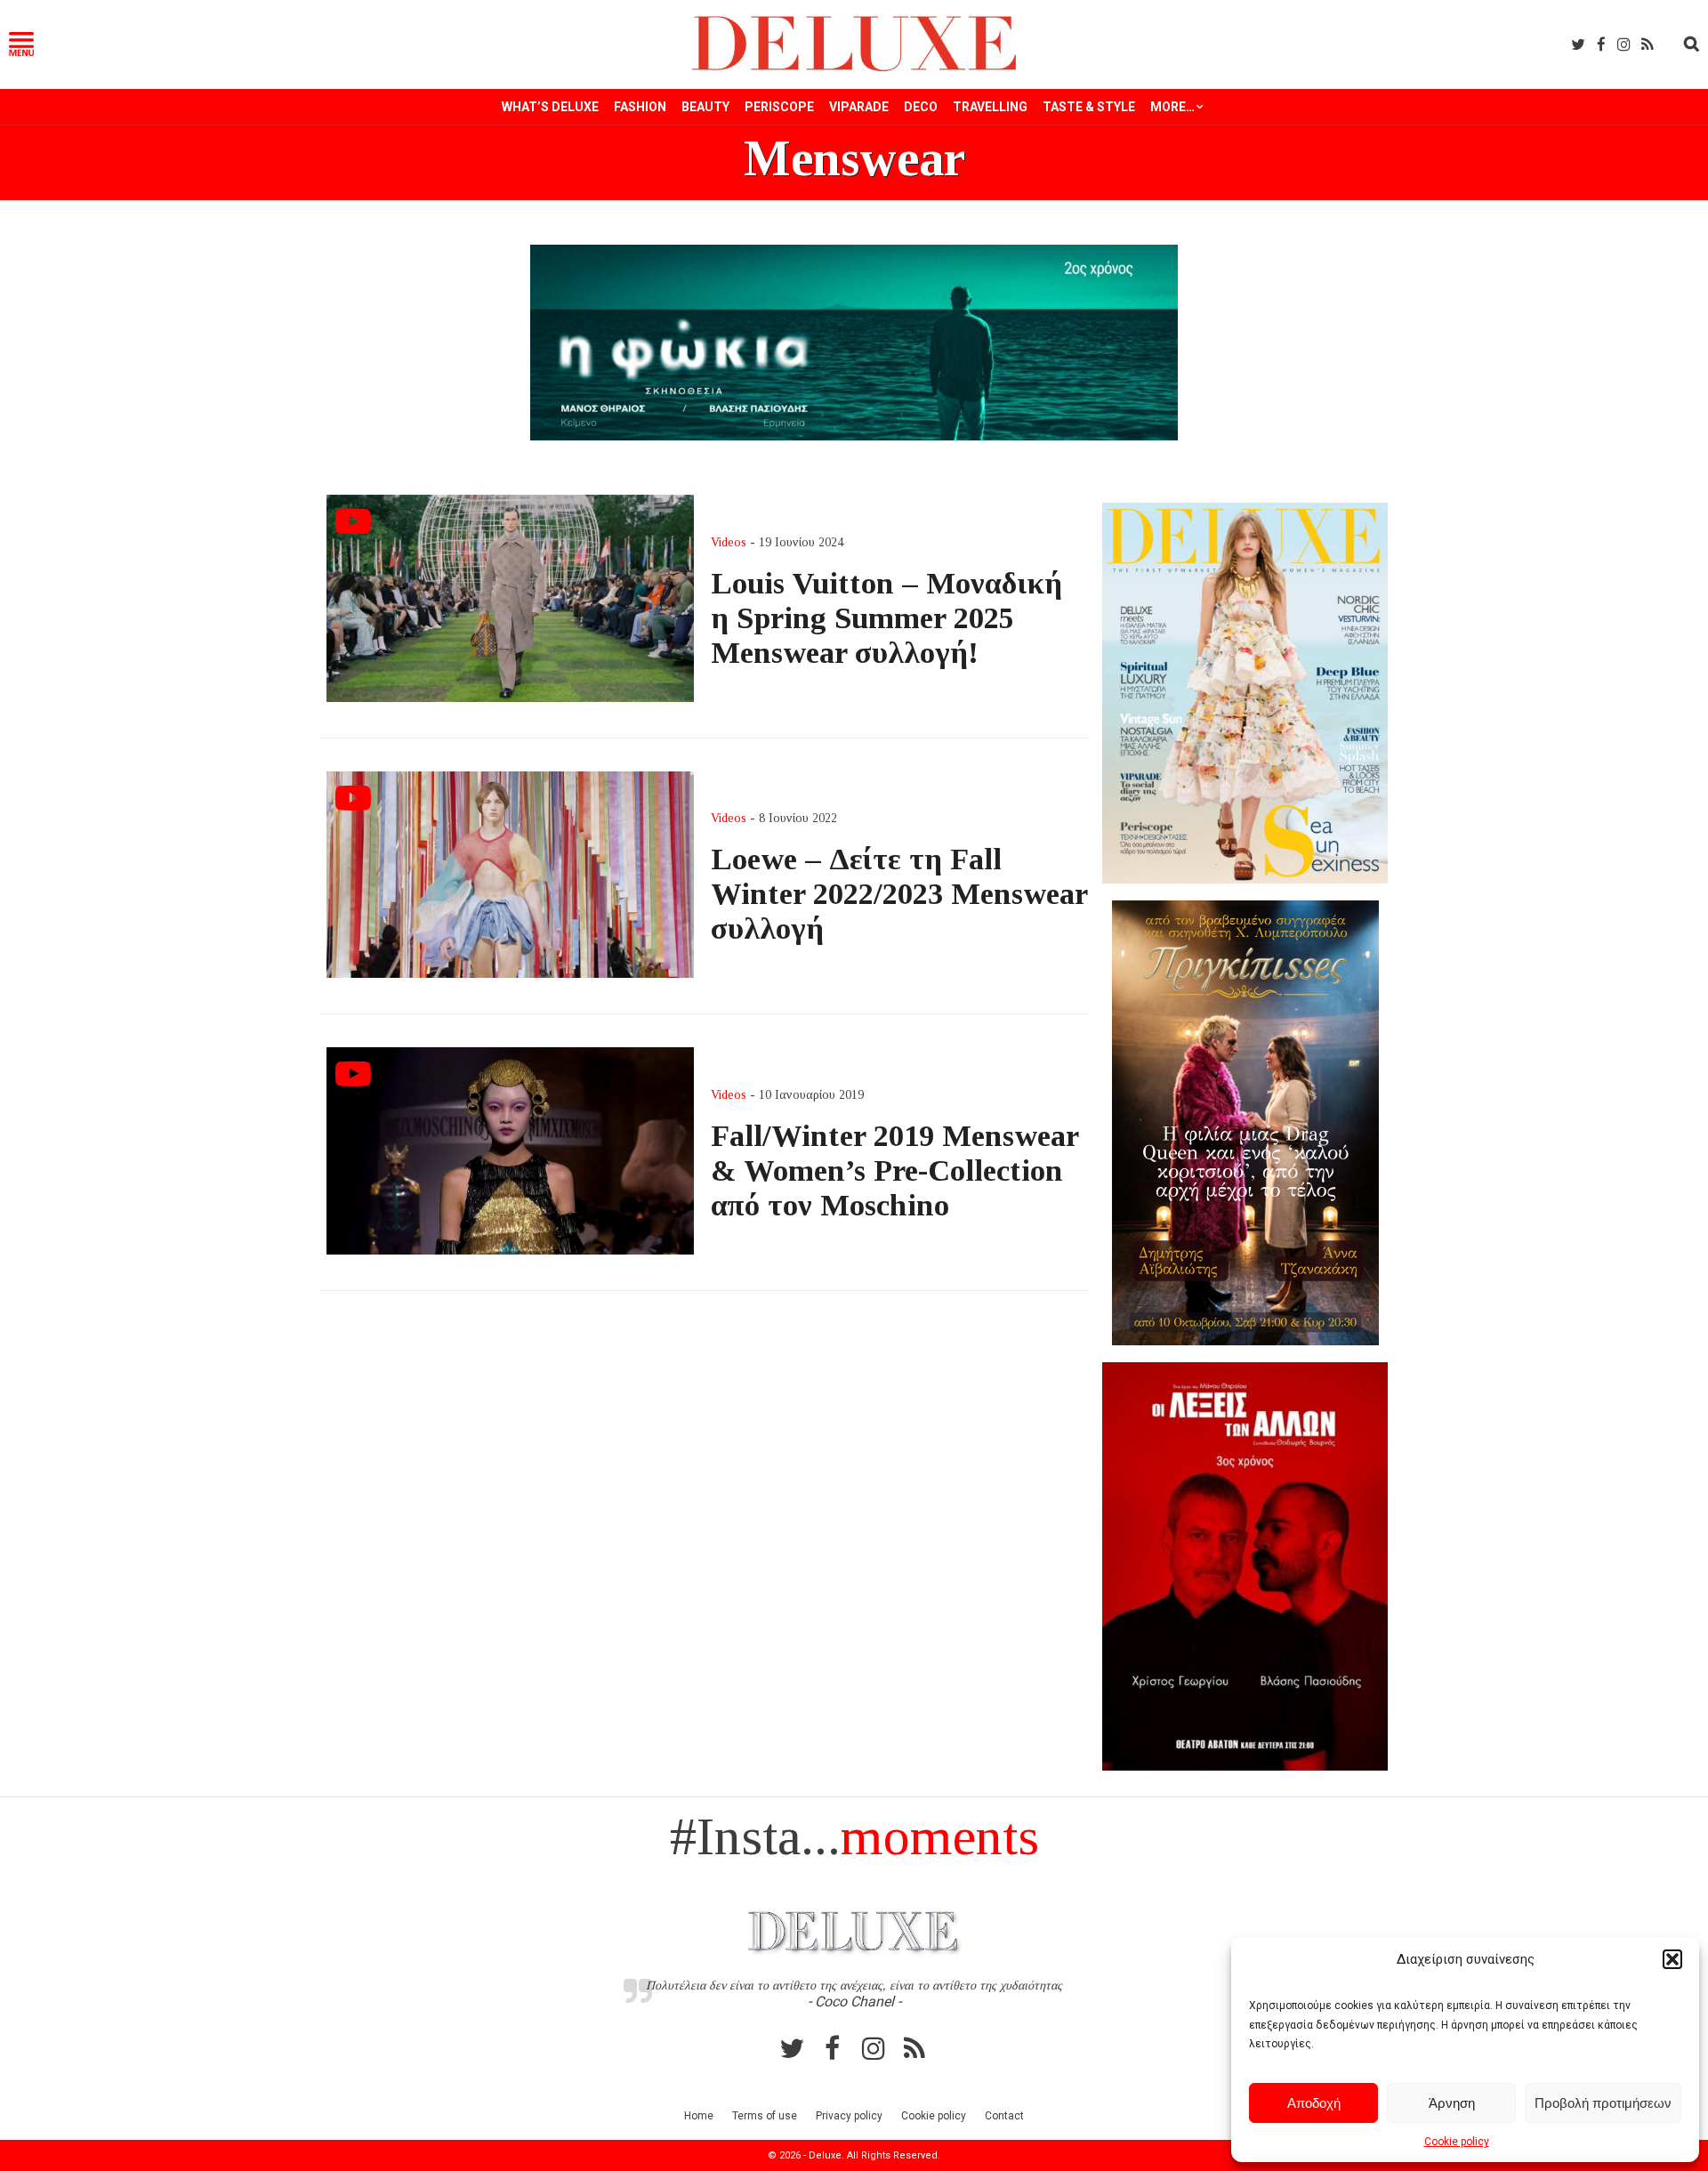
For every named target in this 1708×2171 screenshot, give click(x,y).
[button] (1672, 1959)
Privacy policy (849, 2116)
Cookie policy (1457, 2142)
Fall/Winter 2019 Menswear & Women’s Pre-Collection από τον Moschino (894, 1170)
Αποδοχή (1314, 2103)
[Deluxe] (854, 68)
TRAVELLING (990, 107)
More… (1172, 107)
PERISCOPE (779, 107)
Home (699, 2116)
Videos (729, 542)
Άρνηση (1452, 2103)
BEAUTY (705, 107)
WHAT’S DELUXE (550, 107)
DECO (921, 107)
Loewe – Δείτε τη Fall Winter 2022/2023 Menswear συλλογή (899, 893)
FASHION (640, 107)
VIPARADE (859, 107)
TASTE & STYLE (1089, 107)
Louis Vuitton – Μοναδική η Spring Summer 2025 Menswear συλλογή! (886, 617)
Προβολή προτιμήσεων (1603, 2103)
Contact (1004, 2116)
